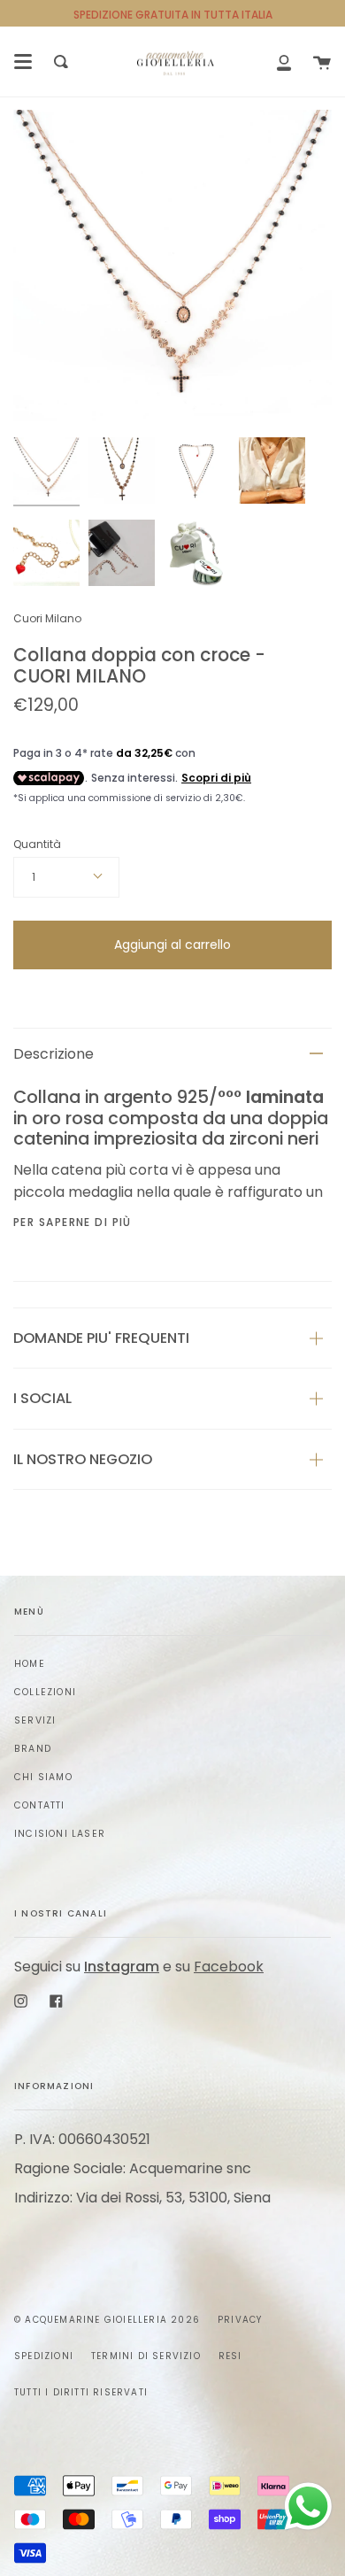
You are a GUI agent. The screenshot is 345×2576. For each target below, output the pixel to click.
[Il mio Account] (284, 62)
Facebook (229, 1967)
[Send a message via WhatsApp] (308, 2507)
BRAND (33, 1749)
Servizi (35, 1720)
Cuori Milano (47, 618)
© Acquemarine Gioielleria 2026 (107, 2320)
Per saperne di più (73, 1222)
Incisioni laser (60, 1834)
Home (30, 1664)
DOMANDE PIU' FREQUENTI (101, 1338)
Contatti (40, 1805)
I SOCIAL (42, 1398)
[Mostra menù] (23, 62)
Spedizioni (44, 2356)
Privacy (240, 2320)
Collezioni (45, 1692)
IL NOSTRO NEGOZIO (83, 1459)
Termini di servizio (146, 2356)
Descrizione (54, 1054)
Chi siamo (43, 1777)
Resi (230, 2356)
